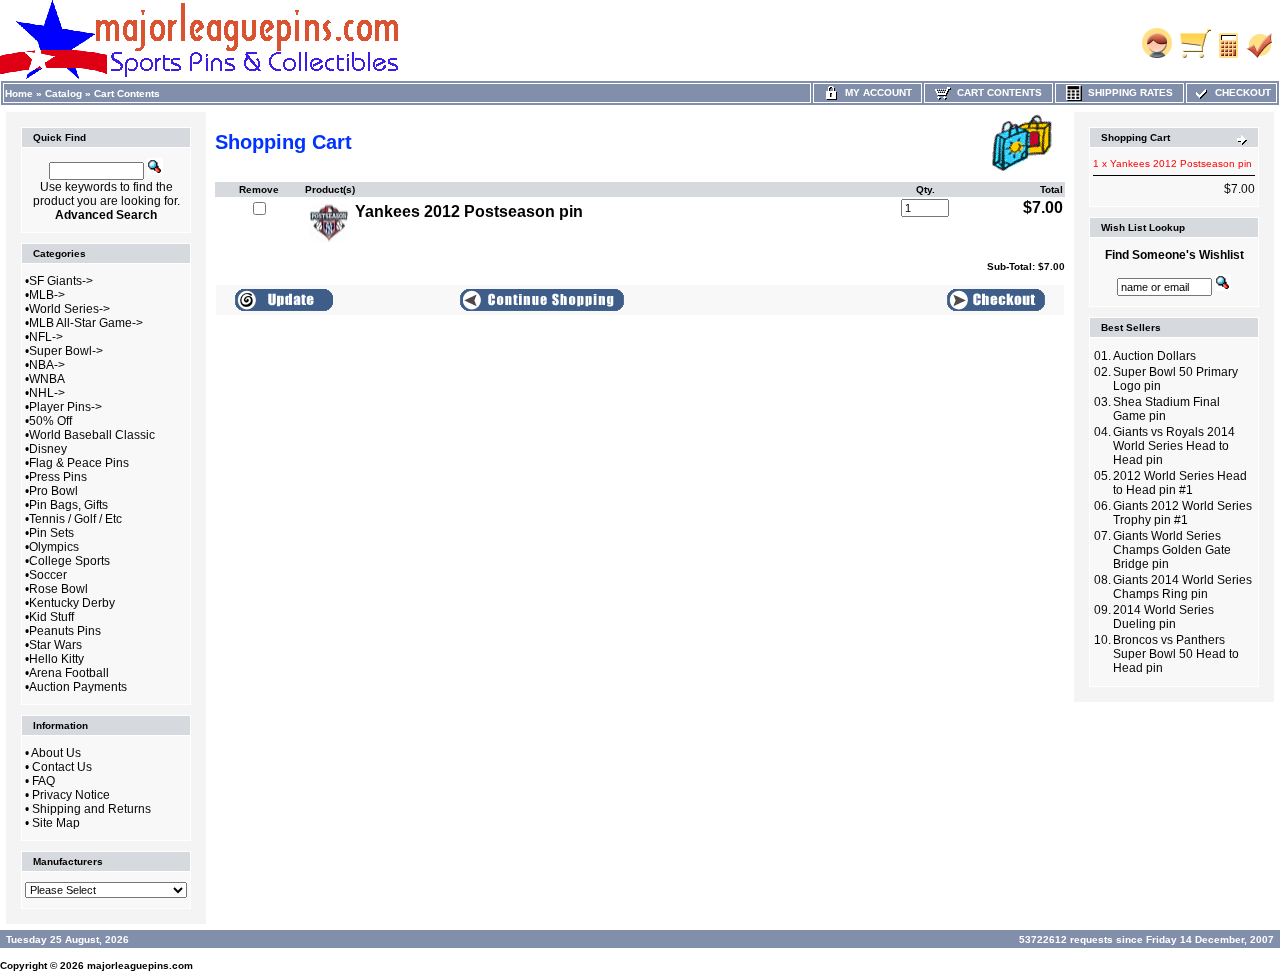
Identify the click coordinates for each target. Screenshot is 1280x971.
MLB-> (47, 295)
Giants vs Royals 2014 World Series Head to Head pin (1174, 446)
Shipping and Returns (91, 809)
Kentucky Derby (72, 603)
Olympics (54, 547)
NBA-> (47, 365)
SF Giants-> (61, 281)
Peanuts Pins (65, 631)
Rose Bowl (58, 589)
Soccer (48, 575)
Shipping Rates (1127, 92)
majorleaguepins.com (140, 965)
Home (19, 93)
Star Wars (55, 645)
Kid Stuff (51, 617)
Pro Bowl (53, 491)
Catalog (63, 93)
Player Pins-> (65, 407)
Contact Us (62, 767)
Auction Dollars (1154, 356)
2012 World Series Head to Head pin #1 (1180, 483)
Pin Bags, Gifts (68, 505)
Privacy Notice (71, 795)
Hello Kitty (56, 659)
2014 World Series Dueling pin (1163, 617)
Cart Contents (127, 93)
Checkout (1240, 92)
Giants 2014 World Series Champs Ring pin (1182, 587)
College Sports (69, 561)
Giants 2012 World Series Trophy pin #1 (1182, 513)
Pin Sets (51, 533)
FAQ (43, 781)
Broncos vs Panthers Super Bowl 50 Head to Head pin (1176, 654)
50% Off (50, 421)
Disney (48, 449)
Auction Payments (78, 687)
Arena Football (69, 673)
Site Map (56, 823)
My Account (875, 92)
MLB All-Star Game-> (86, 323)
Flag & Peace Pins (79, 463)
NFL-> (46, 337)
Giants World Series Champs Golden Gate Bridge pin (1172, 550)
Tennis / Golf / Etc (75, 519)
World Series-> (69, 309)
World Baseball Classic (92, 435)
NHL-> (47, 393)
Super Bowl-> (66, 351)
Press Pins (58, 477)
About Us (56, 753)
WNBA (47, 379)
